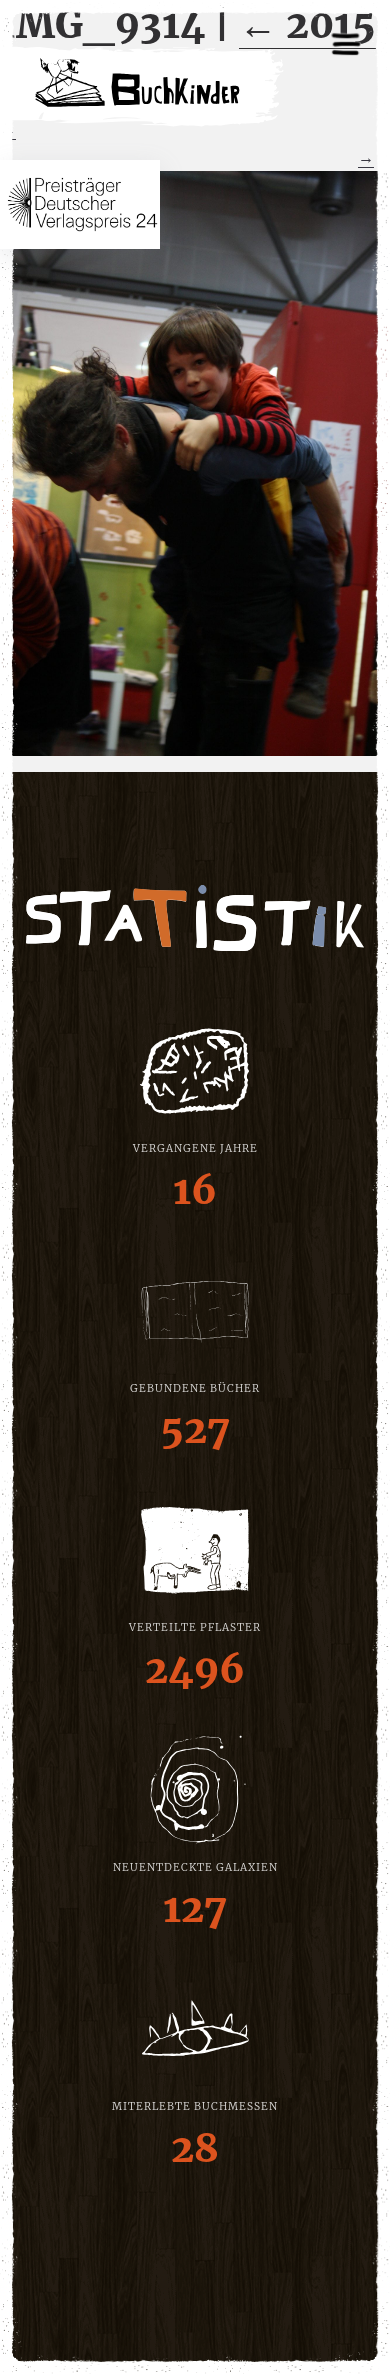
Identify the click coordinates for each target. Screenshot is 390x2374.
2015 (307, 24)
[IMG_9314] (195, 462)
